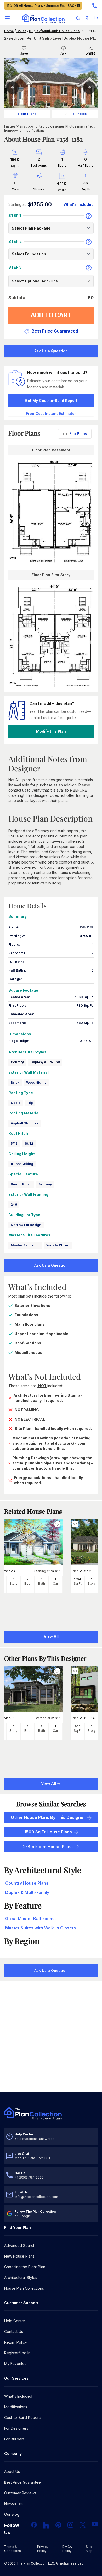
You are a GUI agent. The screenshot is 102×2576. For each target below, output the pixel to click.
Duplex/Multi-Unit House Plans (54, 31)
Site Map (89, 2549)
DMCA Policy (67, 2549)
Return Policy (16, 2342)
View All (49, 1783)
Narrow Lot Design (26, 1225)
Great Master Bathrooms (30, 1919)
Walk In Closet (58, 1245)
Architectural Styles (21, 2278)
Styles (21, 31)
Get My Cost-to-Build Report (51, 400)
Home (9, 31)
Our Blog (12, 2514)
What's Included (18, 2396)
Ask (64, 53)
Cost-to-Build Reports (23, 2418)
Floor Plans (27, 114)
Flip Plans (78, 434)
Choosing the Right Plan (25, 2267)
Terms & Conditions (13, 2549)
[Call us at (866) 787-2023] (95, 6)
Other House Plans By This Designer (48, 1817)
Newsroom (13, 2504)
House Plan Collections (24, 2288)
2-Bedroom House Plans (48, 1847)
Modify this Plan (51, 731)
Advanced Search (20, 2245)
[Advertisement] (51, 2037)
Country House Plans (27, 1883)
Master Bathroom (25, 1245)
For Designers (16, 2428)
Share (91, 53)
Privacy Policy (43, 2549)
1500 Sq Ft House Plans (48, 1832)
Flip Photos (78, 114)
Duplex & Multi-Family (27, 1892)
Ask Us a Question (51, 351)
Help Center (15, 2321)
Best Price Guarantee (22, 2482)
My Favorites (15, 2364)
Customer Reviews (20, 2493)
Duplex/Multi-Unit (45, 1062)
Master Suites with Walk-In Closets (41, 1928)
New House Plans (19, 2256)
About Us (12, 2472)
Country (17, 1062)
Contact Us (14, 2331)
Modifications (16, 2407)
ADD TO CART (51, 315)
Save (24, 53)
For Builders (14, 2439)
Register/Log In (17, 2353)
